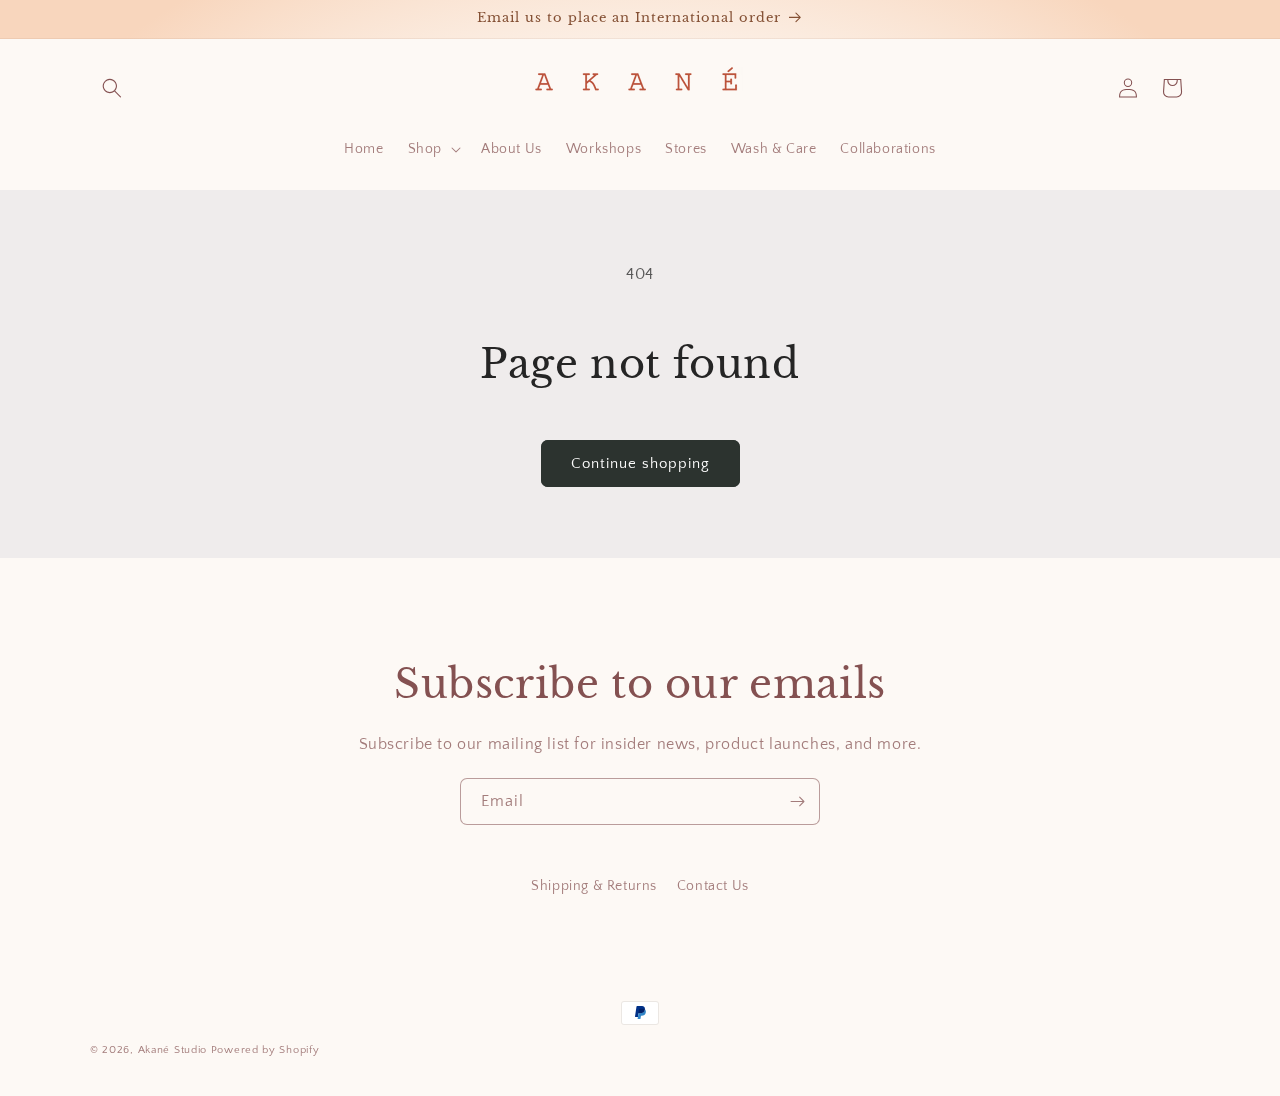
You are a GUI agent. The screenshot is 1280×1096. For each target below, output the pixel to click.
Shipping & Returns (594, 886)
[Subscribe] (797, 801)
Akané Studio (172, 1050)
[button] (112, 88)
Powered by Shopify (265, 1050)
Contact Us (713, 886)
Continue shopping (640, 463)
